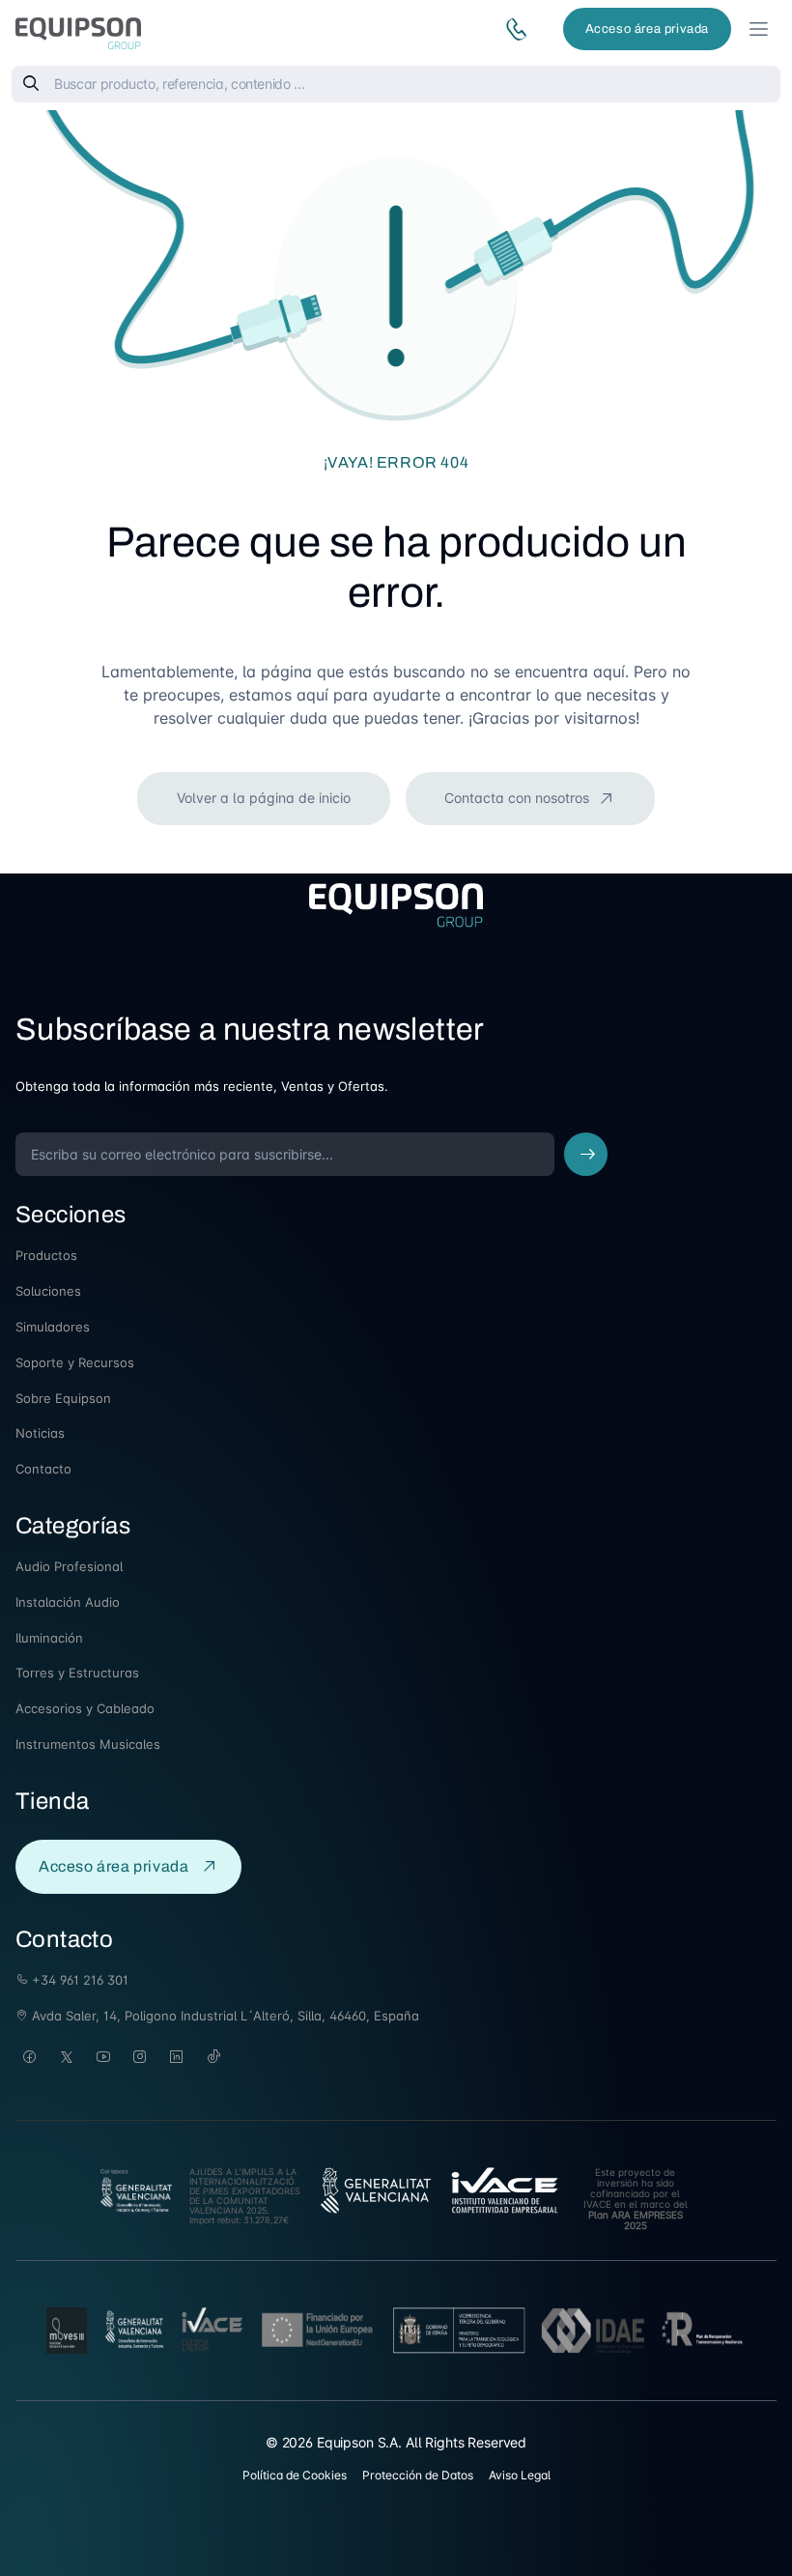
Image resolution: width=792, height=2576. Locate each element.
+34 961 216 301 (78, 1980)
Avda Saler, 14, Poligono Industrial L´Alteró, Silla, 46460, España (224, 2016)
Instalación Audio (68, 1602)
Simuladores (53, 1327)
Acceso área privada (647, 29)
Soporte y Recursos (75, 1362)
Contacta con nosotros (519, 798)
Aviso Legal (520, 2475)
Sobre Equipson (63, 1398)
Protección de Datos (418, 2475)
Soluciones (48, 1291)
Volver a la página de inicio (264, 798)
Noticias (40, 1433)
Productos (46, 1255)
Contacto (43, 1469)
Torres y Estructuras (77, 1673)
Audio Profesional (69, 1566)
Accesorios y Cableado (85, 1708)
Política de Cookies (295, 2475)
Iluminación (49, 1638)
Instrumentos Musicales (88, 1744)
